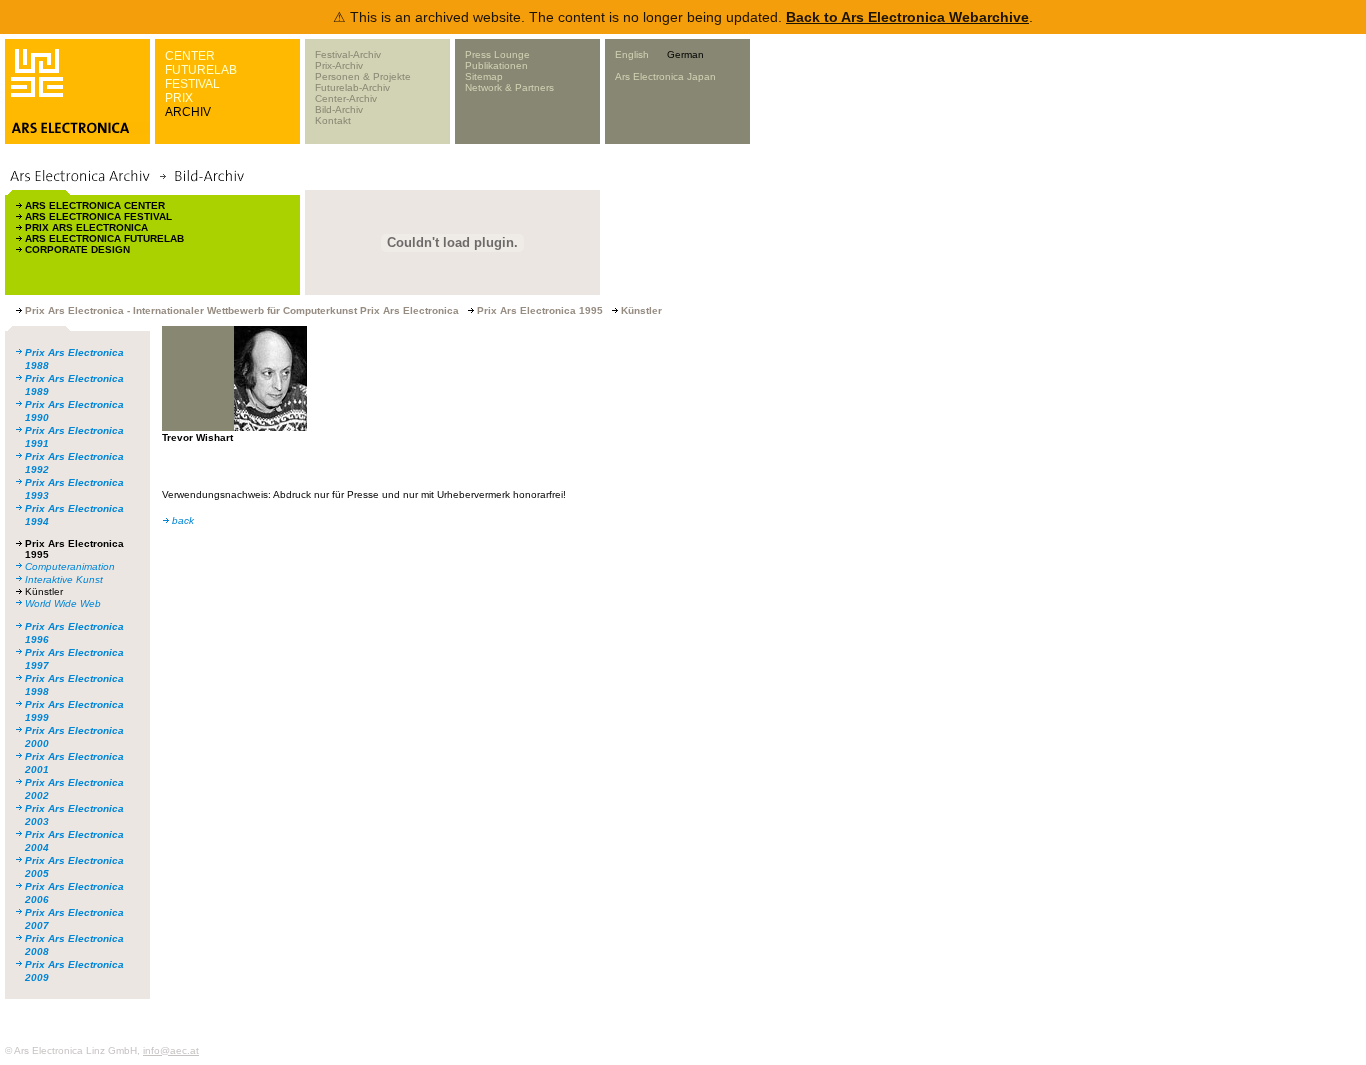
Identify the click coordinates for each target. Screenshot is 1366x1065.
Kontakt (333, 120)
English (632, 54)
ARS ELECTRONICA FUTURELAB (104, 238)
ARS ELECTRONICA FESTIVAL (98, 216)
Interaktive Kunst (64, 579)
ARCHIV (188, 112)
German (685, 54)
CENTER (190, 56)
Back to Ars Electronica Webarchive (907, 17)
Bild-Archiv (339, 109)
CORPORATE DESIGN (77, 249)
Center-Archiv (346, 98)
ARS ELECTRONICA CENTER (95, 205)
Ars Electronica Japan (665, 76)
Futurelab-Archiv (352, 87)
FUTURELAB (201, 70)
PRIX (179, 98)
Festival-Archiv (348, 54)
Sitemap (484, 76)
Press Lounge (497, 54)
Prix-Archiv (339, 65)
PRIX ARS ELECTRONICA (86, 227)
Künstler (44, 591)
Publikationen (496, 65)
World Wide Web (63, 603)
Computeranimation (70, 566)
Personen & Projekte (363, 76)
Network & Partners (509, 87)
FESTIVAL (192, 84)
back (183, 520)
